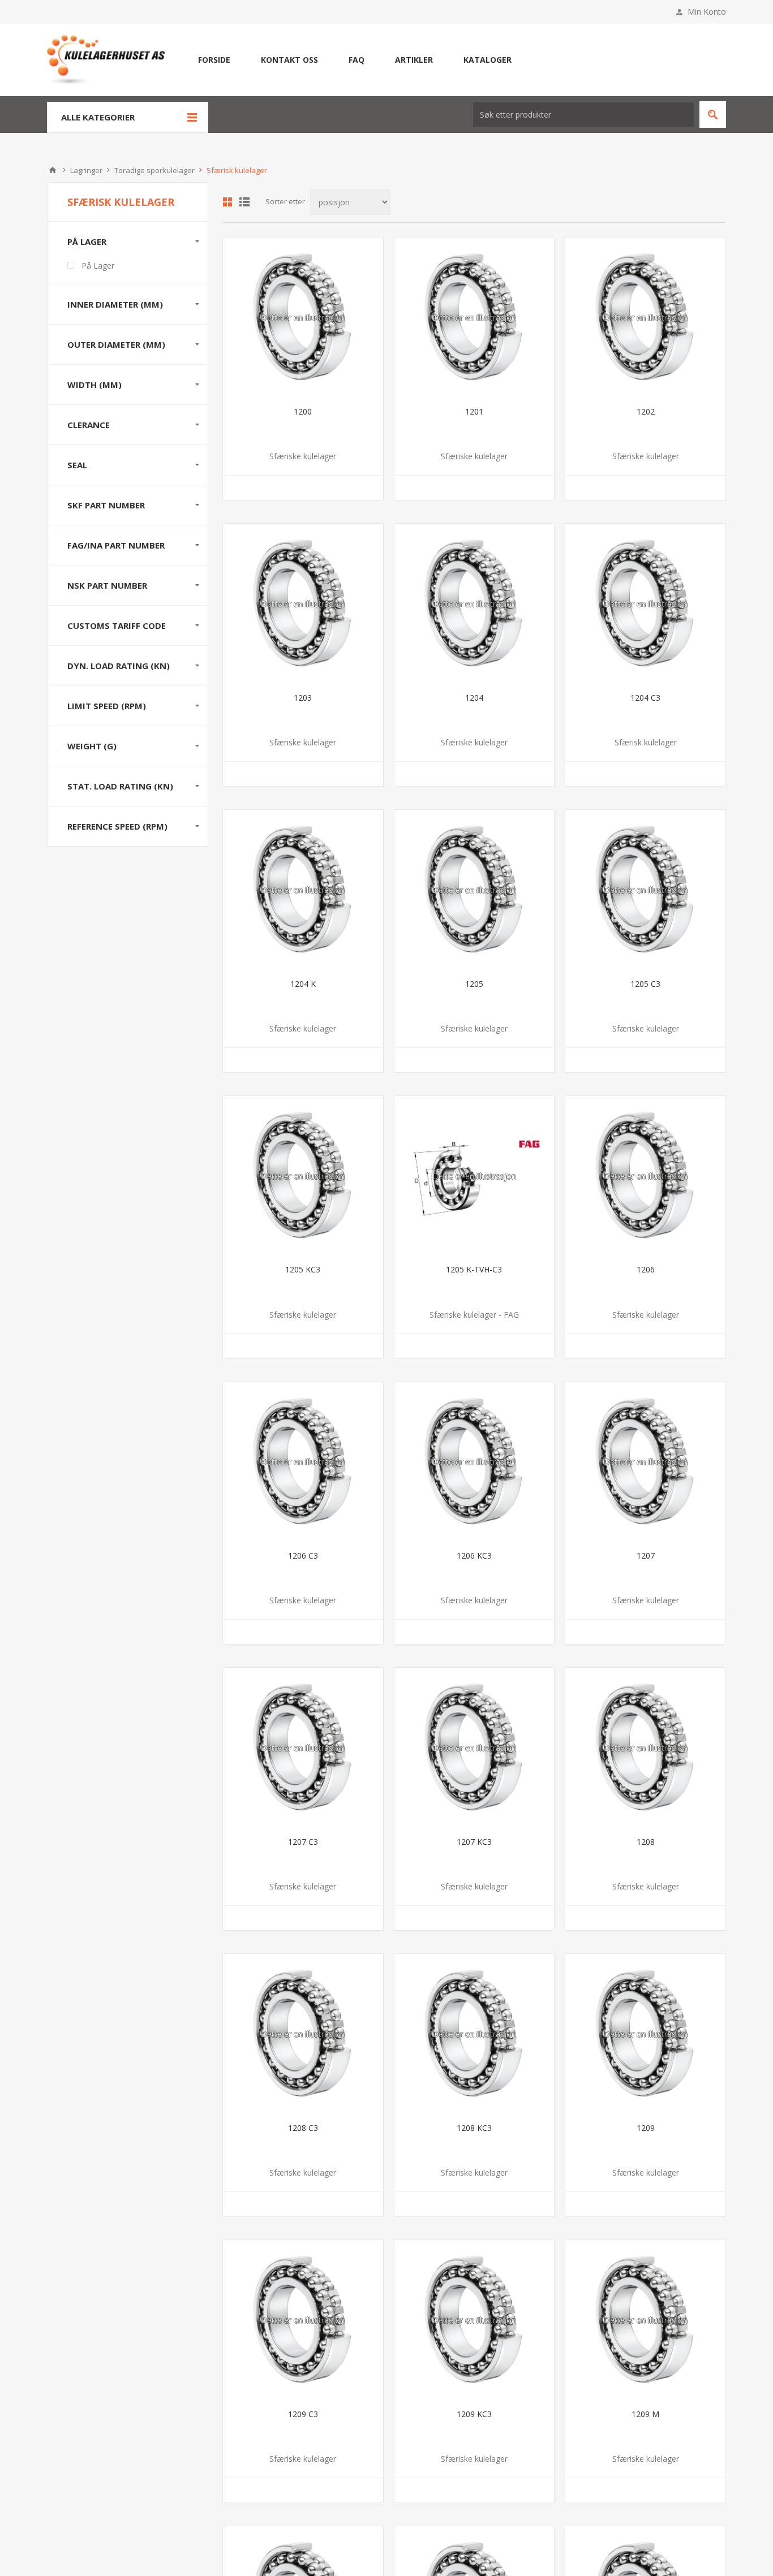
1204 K (303, 984)
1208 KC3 (474, 2128)
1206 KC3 (474, 1555)
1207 (646, 1555)
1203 (303, 698)
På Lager (98, 266)
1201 (474, 411)
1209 (646, 2128)
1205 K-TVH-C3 (474, 1269)
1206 (646, 1269)
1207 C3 (303, 1842)
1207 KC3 (474, 1842)
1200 (303, 411)
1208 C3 (303, 2128)
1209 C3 (303, 2414)
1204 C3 (645, 698)
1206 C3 (303, 1555)
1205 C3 (645, 984)
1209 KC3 (474, 2414)
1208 (646, 1842)
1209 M (645, 2414)
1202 (646, 411)
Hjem (53, 170)
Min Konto (707, 12)
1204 (474, 698)
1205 (474, 984)
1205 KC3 (303, 1269)
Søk (713, 115)
